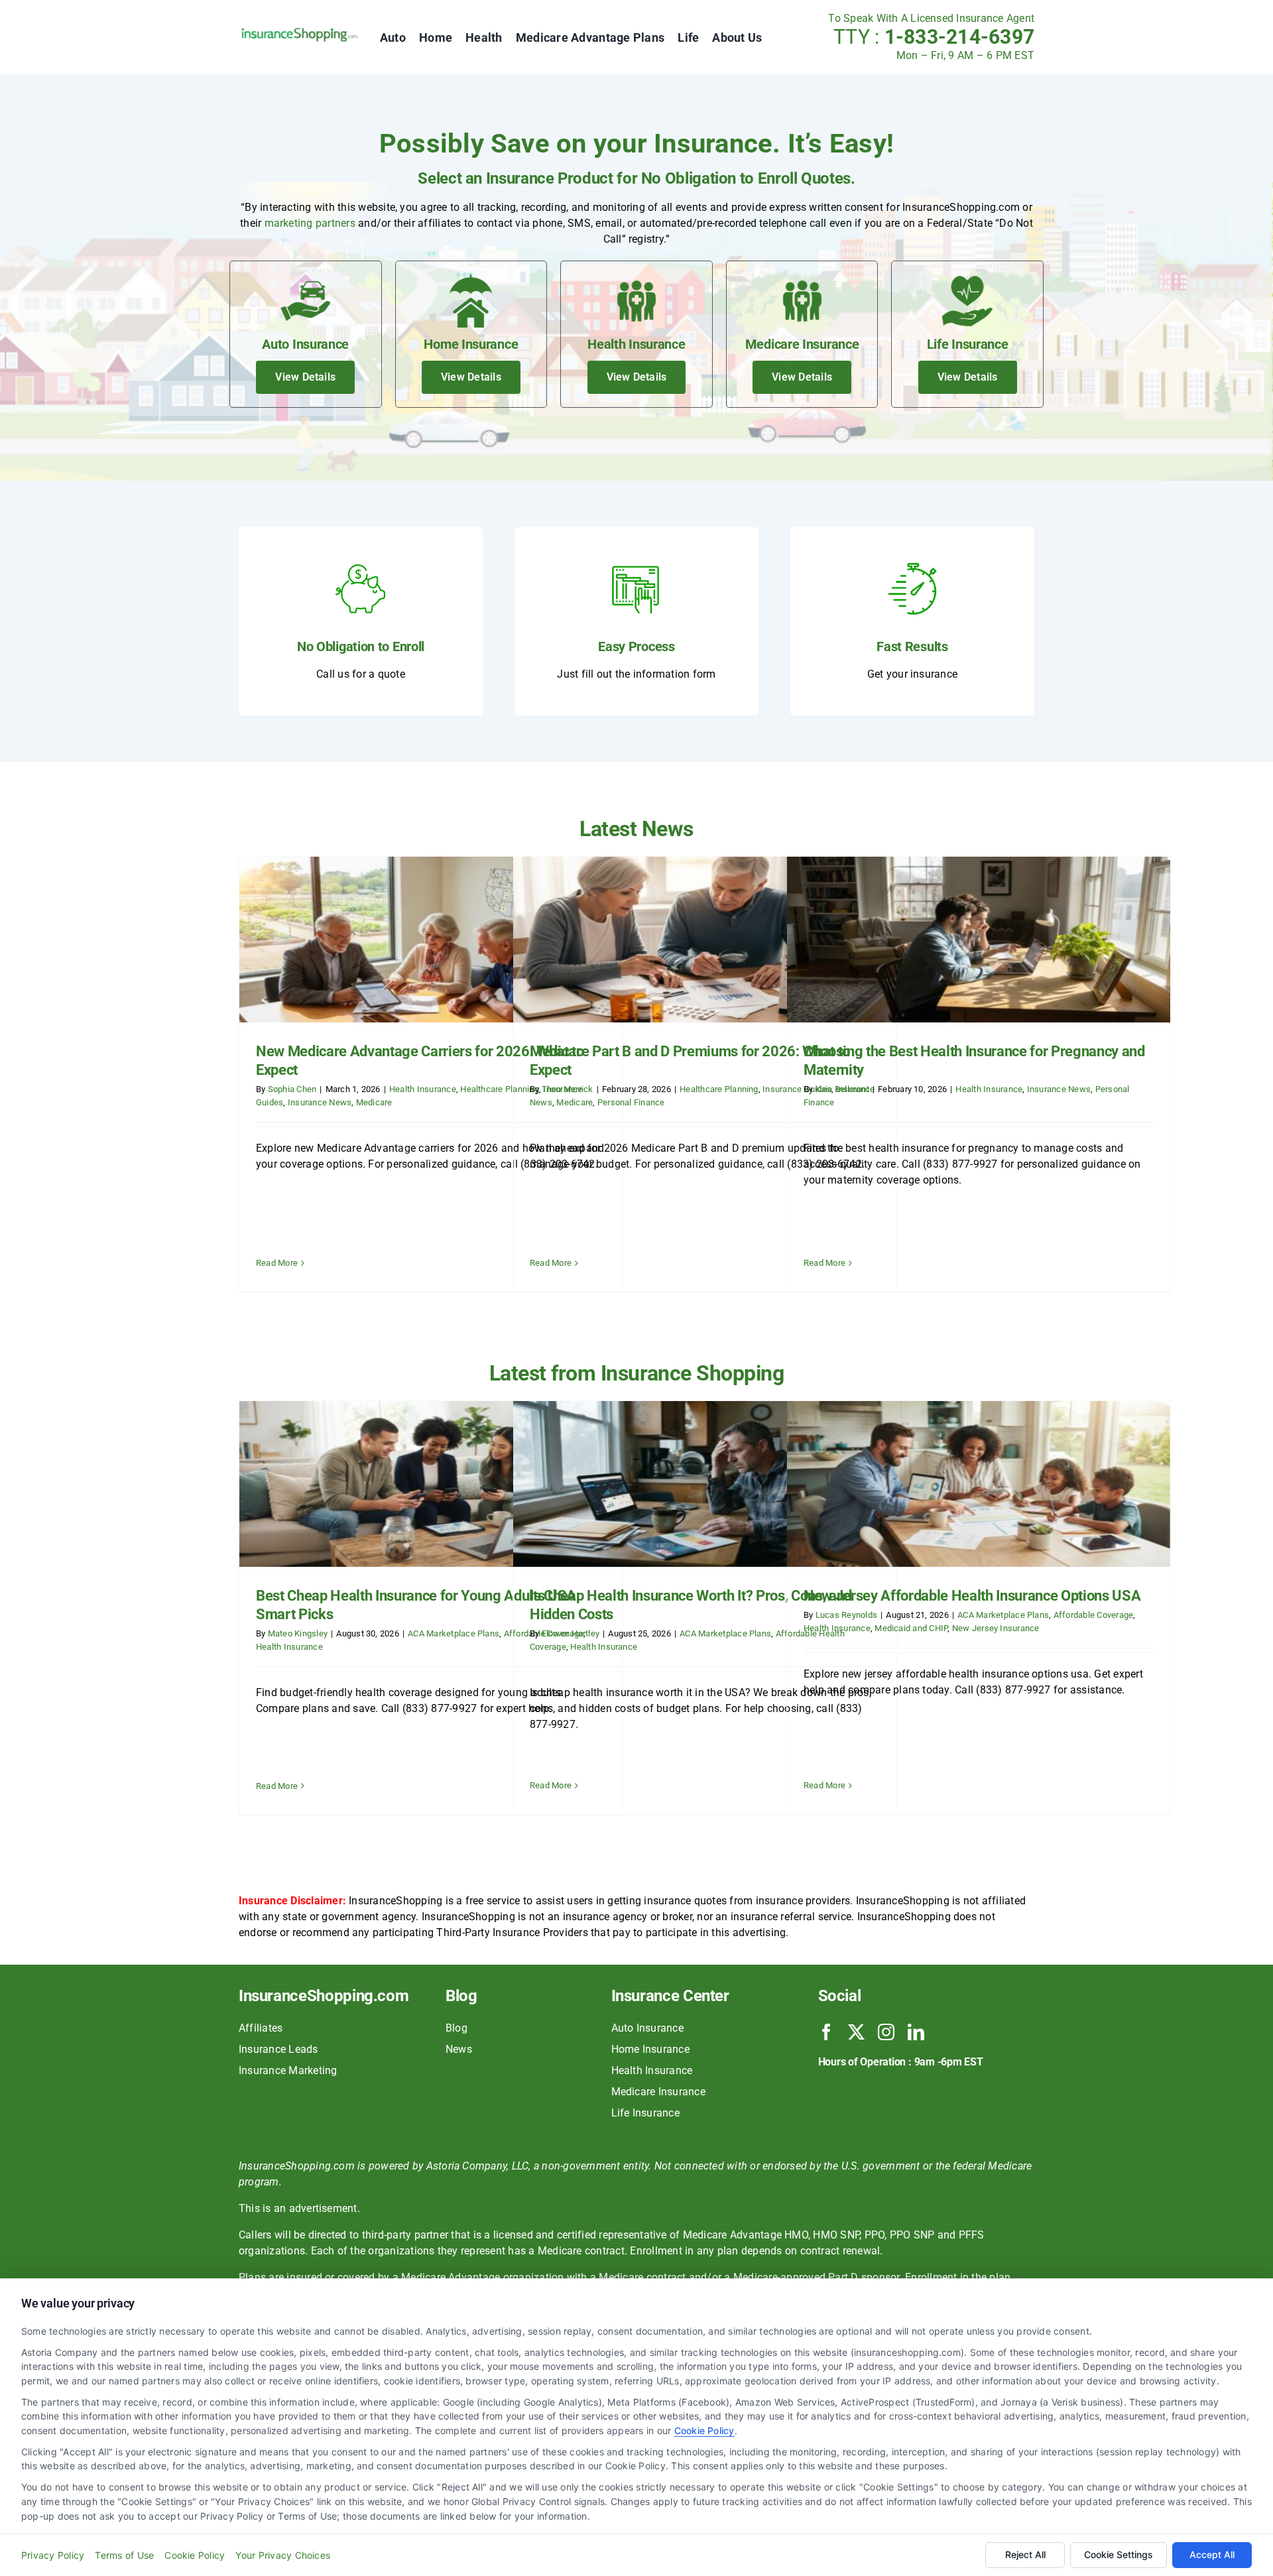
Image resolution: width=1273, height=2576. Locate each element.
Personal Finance (631, 1102)
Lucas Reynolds (846, 1615)
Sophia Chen (292, 1089)
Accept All (1212, 2554)
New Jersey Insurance (996, 1628)
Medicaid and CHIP (911, 1628)
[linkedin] (916, 2032)
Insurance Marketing (288, 2070)
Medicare (374, 1102)
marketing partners (310, 223)
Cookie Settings (1119, 2554)
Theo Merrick (568, 1089)
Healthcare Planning (719, 1089)
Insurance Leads (278, 2049)
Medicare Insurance (658, 2092)
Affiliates (261, 2028)
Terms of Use (124, 2555)
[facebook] (826, 2032)
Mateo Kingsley (298, 1633)
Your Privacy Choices (283, 2555)
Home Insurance (650, 2049)
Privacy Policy (53, 2555)
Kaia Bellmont (842, 1089)
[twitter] (856, 2032)
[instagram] (886, 2032)
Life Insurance (645, 2113)
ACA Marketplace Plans (454, 1633)
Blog (456, 2028)
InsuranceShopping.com (324, 1996)
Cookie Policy (704, 2430)
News (459, 2049)
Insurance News (320, 1102)
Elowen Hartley (571, 1633)
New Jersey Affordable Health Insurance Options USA (972, 1596)
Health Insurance (423, 1089)
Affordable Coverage (1094, 1615)
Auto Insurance (647, 2028)
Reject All (1025, 2554)
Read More (277, 1263)
